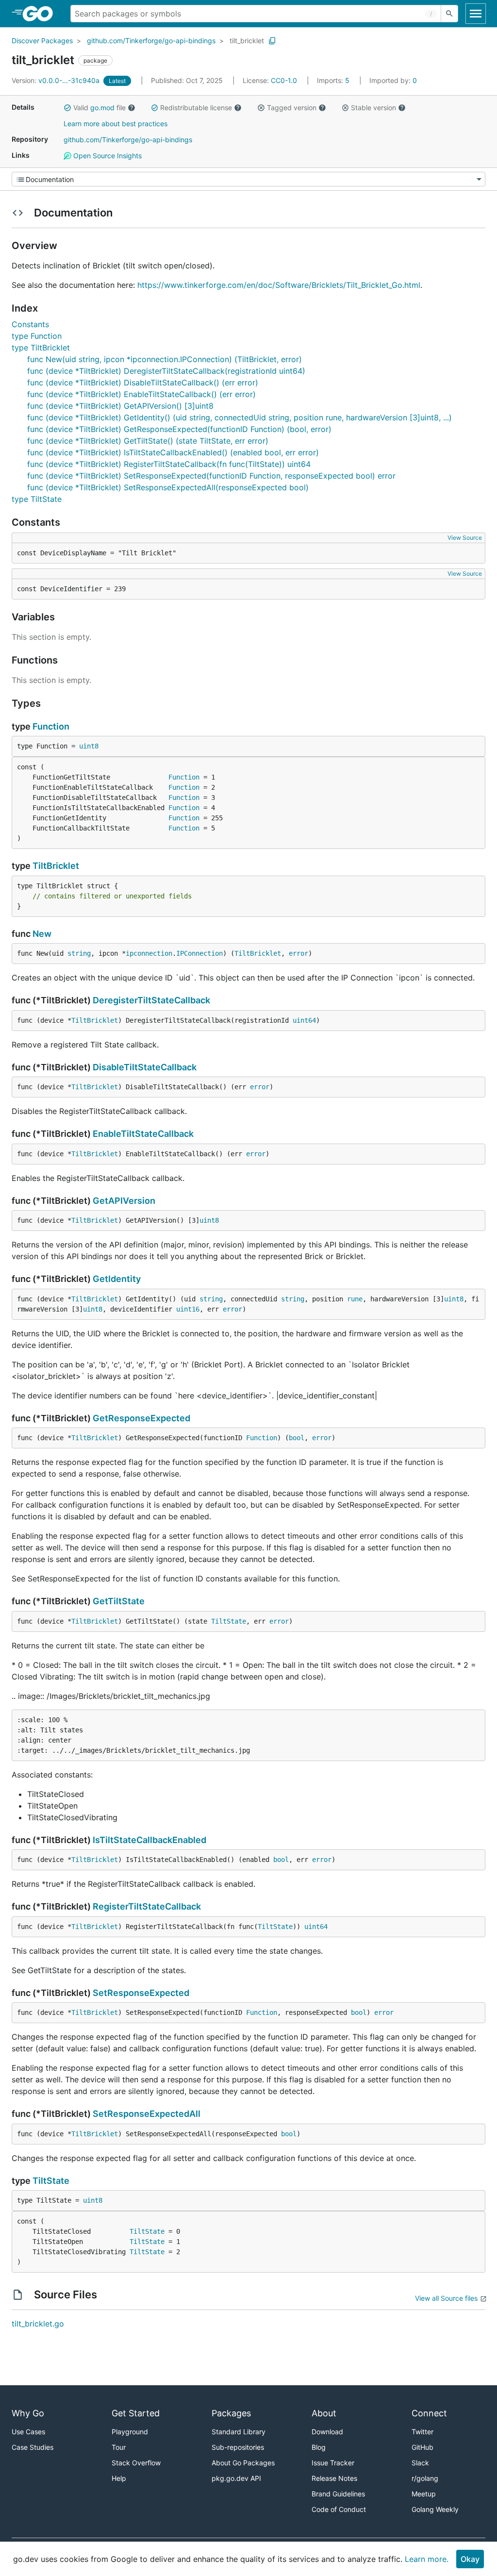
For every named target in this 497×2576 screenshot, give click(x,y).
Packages (231, 2413)
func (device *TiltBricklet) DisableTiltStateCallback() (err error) (143, 382)
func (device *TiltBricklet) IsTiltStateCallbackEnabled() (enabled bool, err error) (173, 452)
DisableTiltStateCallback (145, 1067)
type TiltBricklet (41, 348)
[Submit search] (449, 14)
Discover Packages (42, 41)
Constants (30, 324)
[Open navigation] (476, 14)
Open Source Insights (107, 156)
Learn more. (427, 2559)
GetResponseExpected (141, 1418)
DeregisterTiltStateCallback (151, 1000)
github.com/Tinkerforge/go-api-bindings (151, 41)
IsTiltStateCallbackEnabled (149, 1840)
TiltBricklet (56, 866)
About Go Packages (243, 2463)
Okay (470, 2559)
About (324, 2413)
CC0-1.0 (284, 80)
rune (355, 1299)
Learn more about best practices (116, 124)
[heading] (41, 14)
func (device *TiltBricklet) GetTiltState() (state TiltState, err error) (148, 441)
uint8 (89, 746)
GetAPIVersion (124, 1201)
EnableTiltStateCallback (143, 1134)
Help (119, 2478)
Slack (420, 2463)
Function (51, 726)
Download (327, 2432)
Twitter (422, 2432)
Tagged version (292, 108)
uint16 (188, 1309)
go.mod (102, 108)
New (42, 934)
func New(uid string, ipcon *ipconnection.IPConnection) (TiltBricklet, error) (165, 359)
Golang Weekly (435, 2509)
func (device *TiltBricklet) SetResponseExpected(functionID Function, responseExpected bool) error (211, 476)
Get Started (136, 2413)
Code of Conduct (339, 2509)
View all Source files (446, 2298)
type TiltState (37, 499)
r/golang (425, 2478)
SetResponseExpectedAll (147, 2114)
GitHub (422, 2447)
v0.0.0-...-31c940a (57, 80)
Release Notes (334, 2478)
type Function (37, 336)
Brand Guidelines (338, 2494)
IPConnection (199, 953)
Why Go (28, 2413)
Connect (429, 2413)
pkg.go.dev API (236, 2478)
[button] (67, 108)
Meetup (424, 2494)
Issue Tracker (333, 2463)
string (79, 953)
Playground (130, 2432)
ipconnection (149, 953)
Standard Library (239, 2432)
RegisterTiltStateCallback (147, 1906)
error (298, 953)
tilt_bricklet (247, 41)
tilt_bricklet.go (38, 2324)
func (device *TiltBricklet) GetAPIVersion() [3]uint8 (120, 406)
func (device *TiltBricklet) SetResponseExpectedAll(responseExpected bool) (168, 487)
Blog (319, 2447)
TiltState (229, 1621)
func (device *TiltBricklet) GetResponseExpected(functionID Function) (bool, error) (179, 429)
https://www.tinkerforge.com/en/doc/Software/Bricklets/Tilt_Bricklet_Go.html (279, 285)
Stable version (373, 108)
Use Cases (28, 2432)
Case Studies (33, 2447)
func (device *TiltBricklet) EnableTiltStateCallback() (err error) (141, 394)
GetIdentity (117, 1279)
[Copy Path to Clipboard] (272, 41)
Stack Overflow (136, 2463)
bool (297, 1438)
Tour (119, 2447)
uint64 (304, 1020)
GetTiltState (119, 1601)
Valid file (99, 108)
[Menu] (248, 179)
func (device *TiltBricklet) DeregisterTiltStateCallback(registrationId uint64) (166, 371)
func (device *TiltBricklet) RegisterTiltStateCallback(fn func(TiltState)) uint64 (169, 464)
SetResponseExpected (141, 1993)
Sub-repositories (238, 2447)
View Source (465, 538)
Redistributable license (196, 108)
